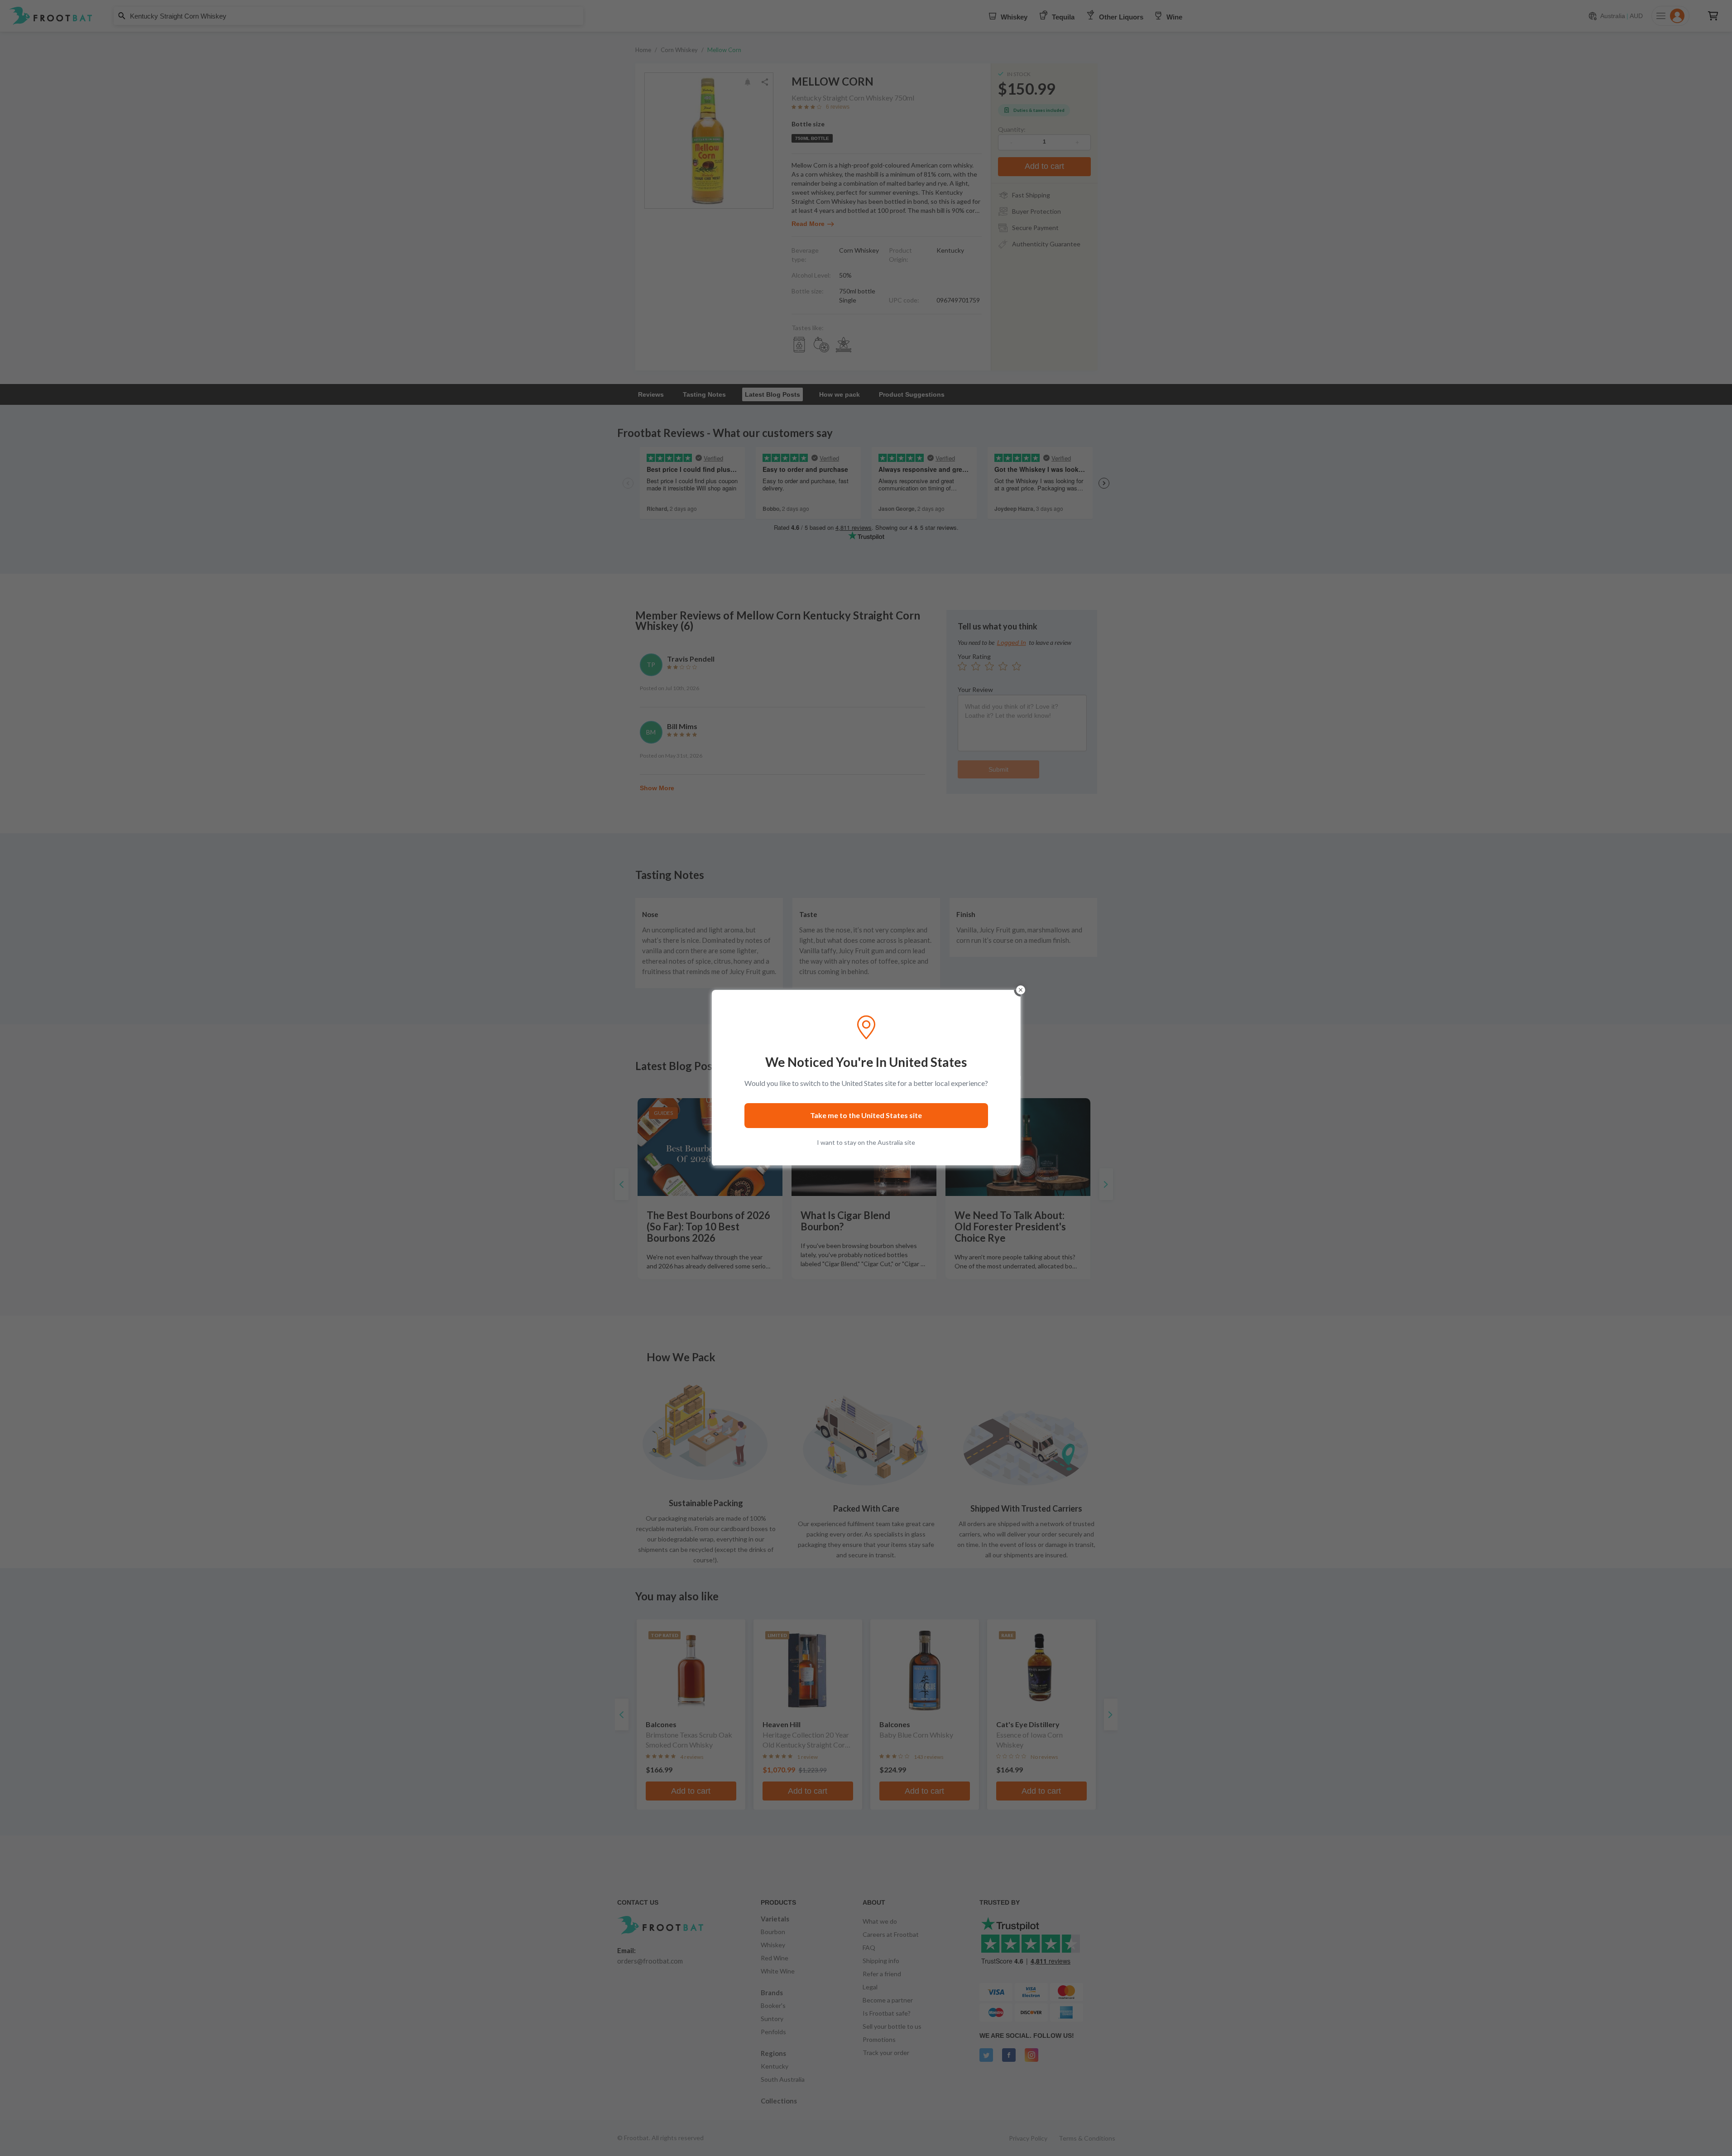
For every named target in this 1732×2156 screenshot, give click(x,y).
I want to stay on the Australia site (866, 1142)
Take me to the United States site (866, 1115)
